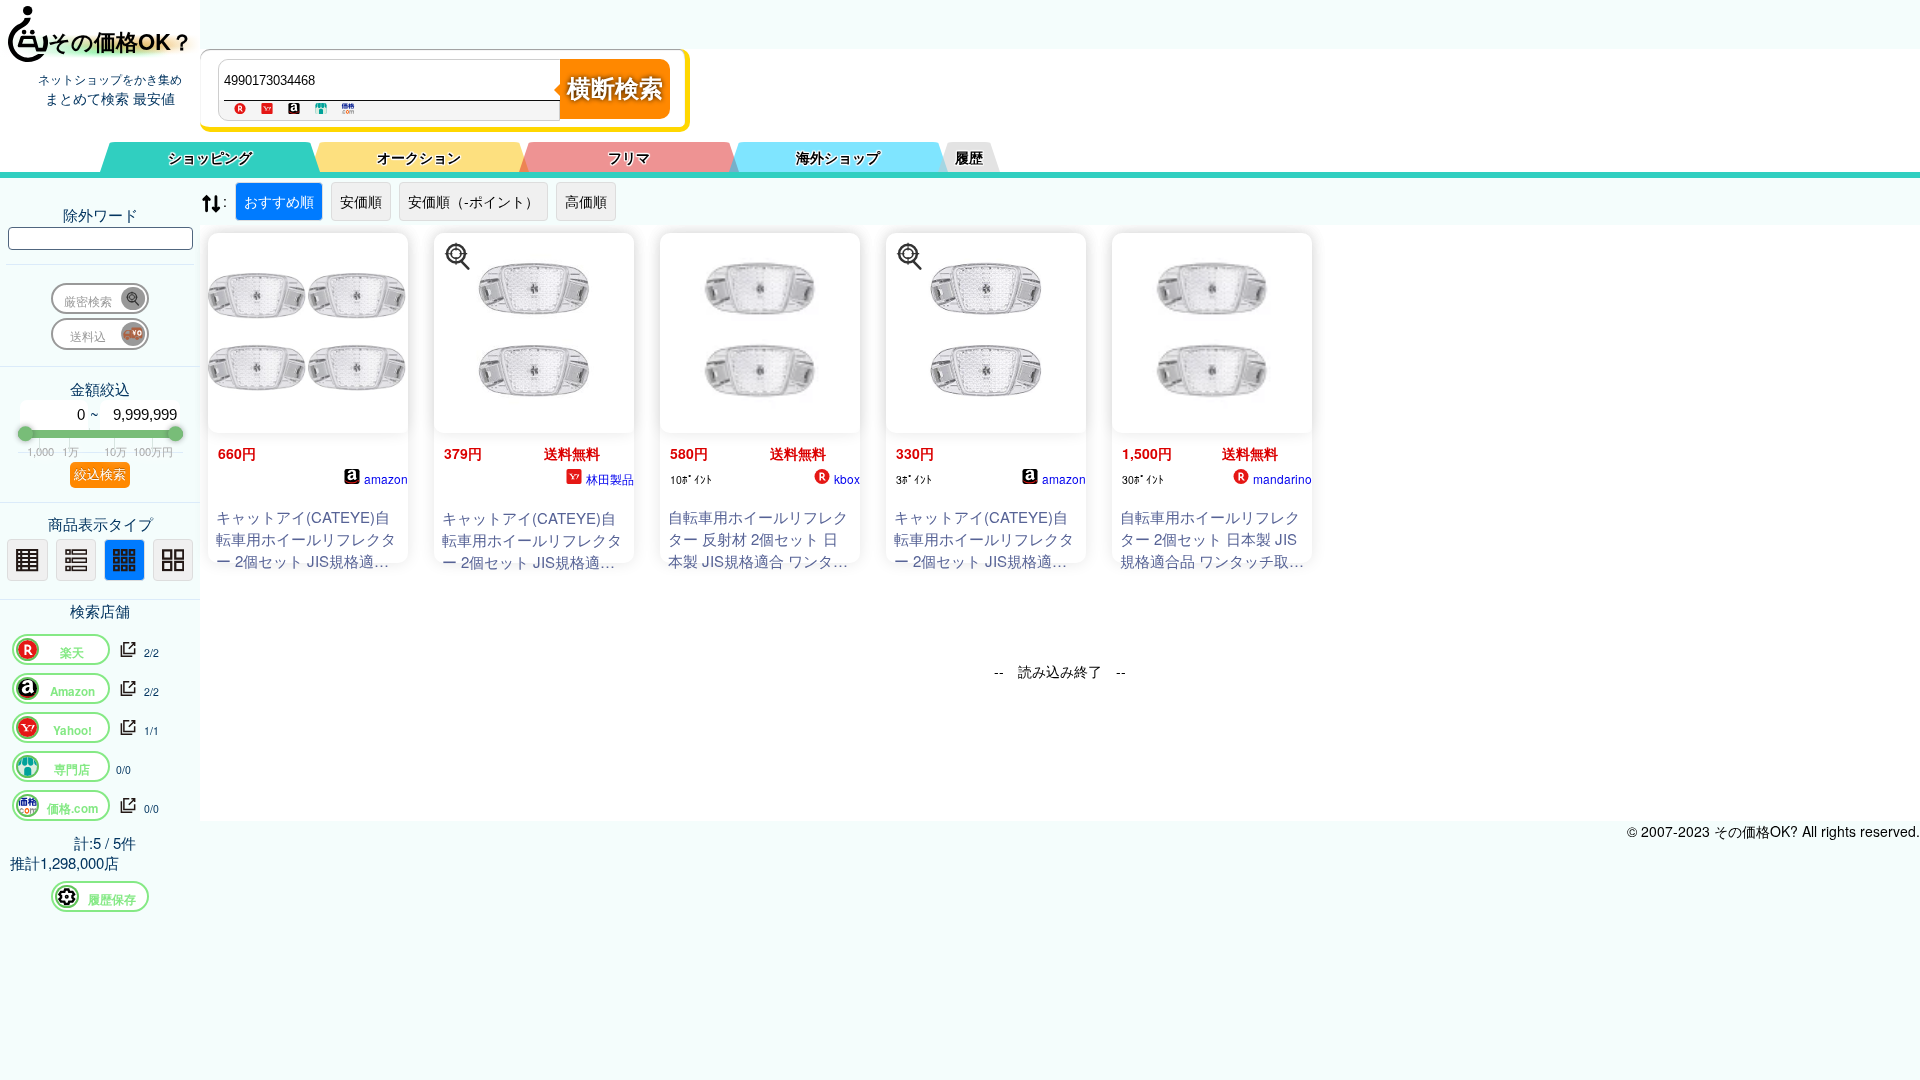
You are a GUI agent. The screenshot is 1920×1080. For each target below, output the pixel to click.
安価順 (361, 201)
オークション (419, 157)
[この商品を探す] (458, 257)
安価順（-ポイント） (473, 201)
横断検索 (615, 88)
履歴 (969, 157)
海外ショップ (838, 157)
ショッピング (210, 157)
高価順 (586, 201)
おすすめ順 (279, 201)
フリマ (629, 157)
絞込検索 (100, 474)
